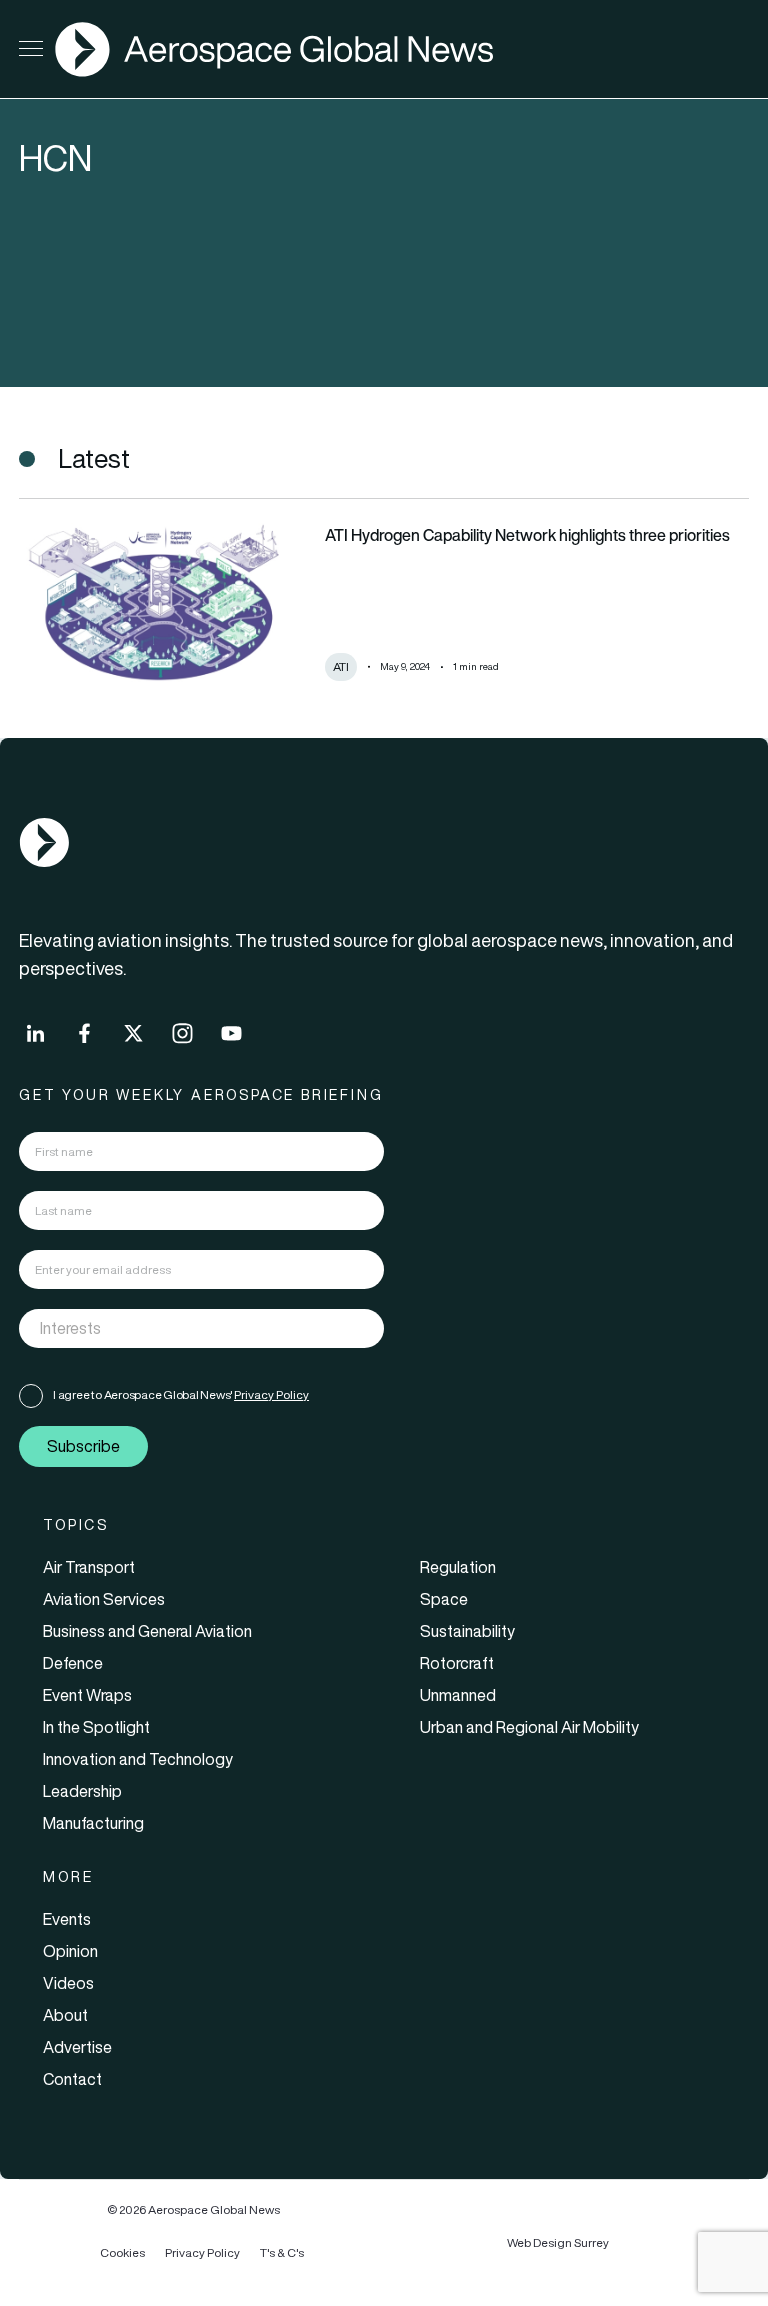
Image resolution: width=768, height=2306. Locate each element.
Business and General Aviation (147, 1631)
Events (67, 1919)
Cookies (122, 2252)
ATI (341, 666)
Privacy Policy (271, 1394)
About (65, 2015)
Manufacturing (93, 1823)
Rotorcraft (457, 1663)
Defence (73, 1663)
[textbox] (181, 1328)
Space (444, 1599)
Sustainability (467, 1631)
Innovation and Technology (138, 1759)
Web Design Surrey (558, 2242)
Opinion (70, 1951)
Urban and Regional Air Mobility (529, 1727)
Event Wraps (87, 1695)
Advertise (77, 2047)
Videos (68, 1983)
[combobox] (201, 1328)
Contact (72, 2079)
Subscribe (83, 1446)
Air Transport (89, 1567)
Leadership (82, 1791)
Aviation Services (104, 1599)
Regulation (458, 1567)
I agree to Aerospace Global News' (181, 1394)
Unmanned (458, 1695)
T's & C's (282, 2252)
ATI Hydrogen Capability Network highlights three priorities (530, 535)
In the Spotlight (96, 1727)
